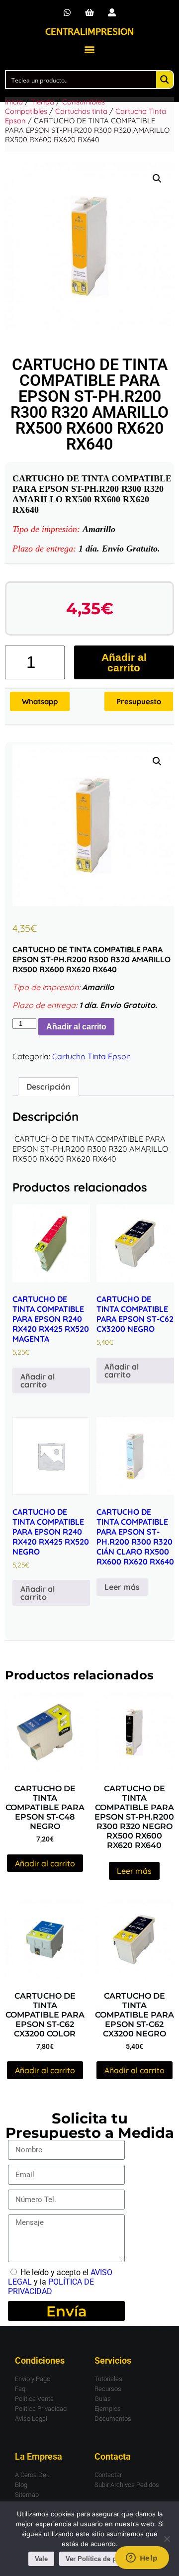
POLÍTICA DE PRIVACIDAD (51, 2287)
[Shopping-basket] (90, 13)
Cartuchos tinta (81, 111)
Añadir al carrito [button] (38, 1380)
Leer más (122, 1587)
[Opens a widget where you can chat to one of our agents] (142, 2559)
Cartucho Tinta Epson (91, 1056)
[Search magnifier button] (165, 80)
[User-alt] (112, 13)
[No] (167, 2539)
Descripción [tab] (48, 1087)
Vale (41, 2559)
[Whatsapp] (67, 13)
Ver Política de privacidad (105, 2559)
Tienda (43, 102)
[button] (90, 49)
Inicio (14, 102)
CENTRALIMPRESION (89, 32)
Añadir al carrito (124, 662)
